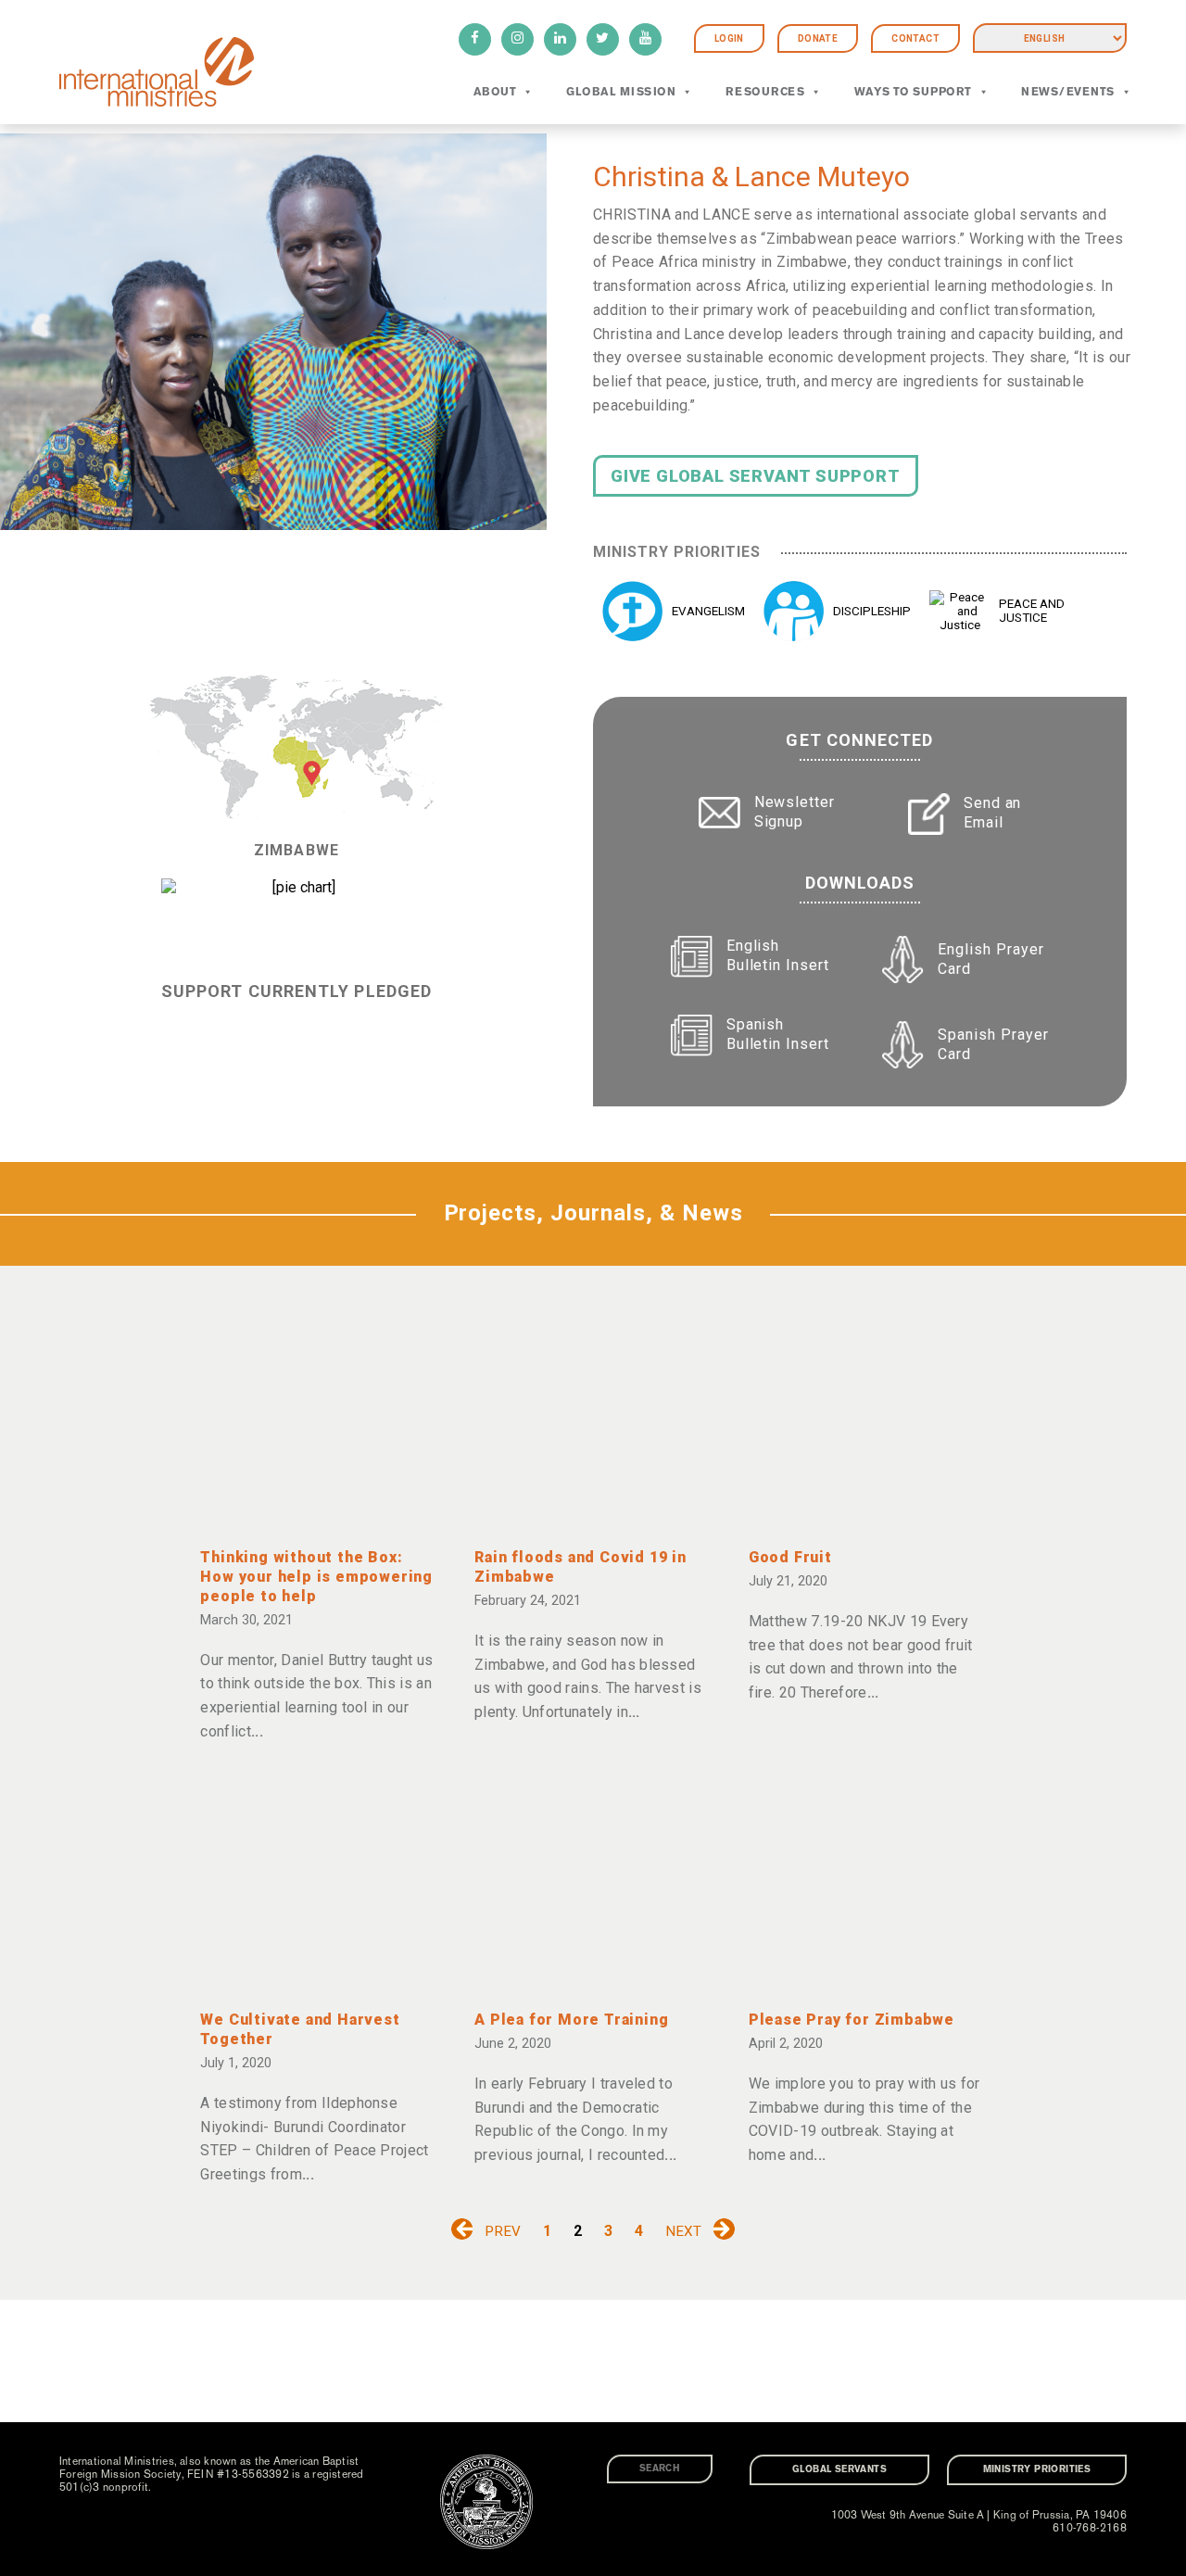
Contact (915, 38)
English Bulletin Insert (778, 955)
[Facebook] (475, 39)
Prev (503, 2231)
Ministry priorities (1037, 2469)
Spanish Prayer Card (993, 1044)
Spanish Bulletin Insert (778, 1034)
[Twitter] (603, 39)
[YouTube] (645, 39)
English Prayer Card (990, 959)
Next (683, 2231)
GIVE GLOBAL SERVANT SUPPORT (756, 476)
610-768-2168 (1090, 2528)
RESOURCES (765, 92)
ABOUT (495, 92)
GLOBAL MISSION (621, 92)
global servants (839, 2469)
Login (729, 38)
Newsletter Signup (795, 812)
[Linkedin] (560, 39)
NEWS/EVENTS (1067, 92)
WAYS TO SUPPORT (913, 92)
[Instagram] (517, 39)
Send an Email (993, 813)
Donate (818, 38)
